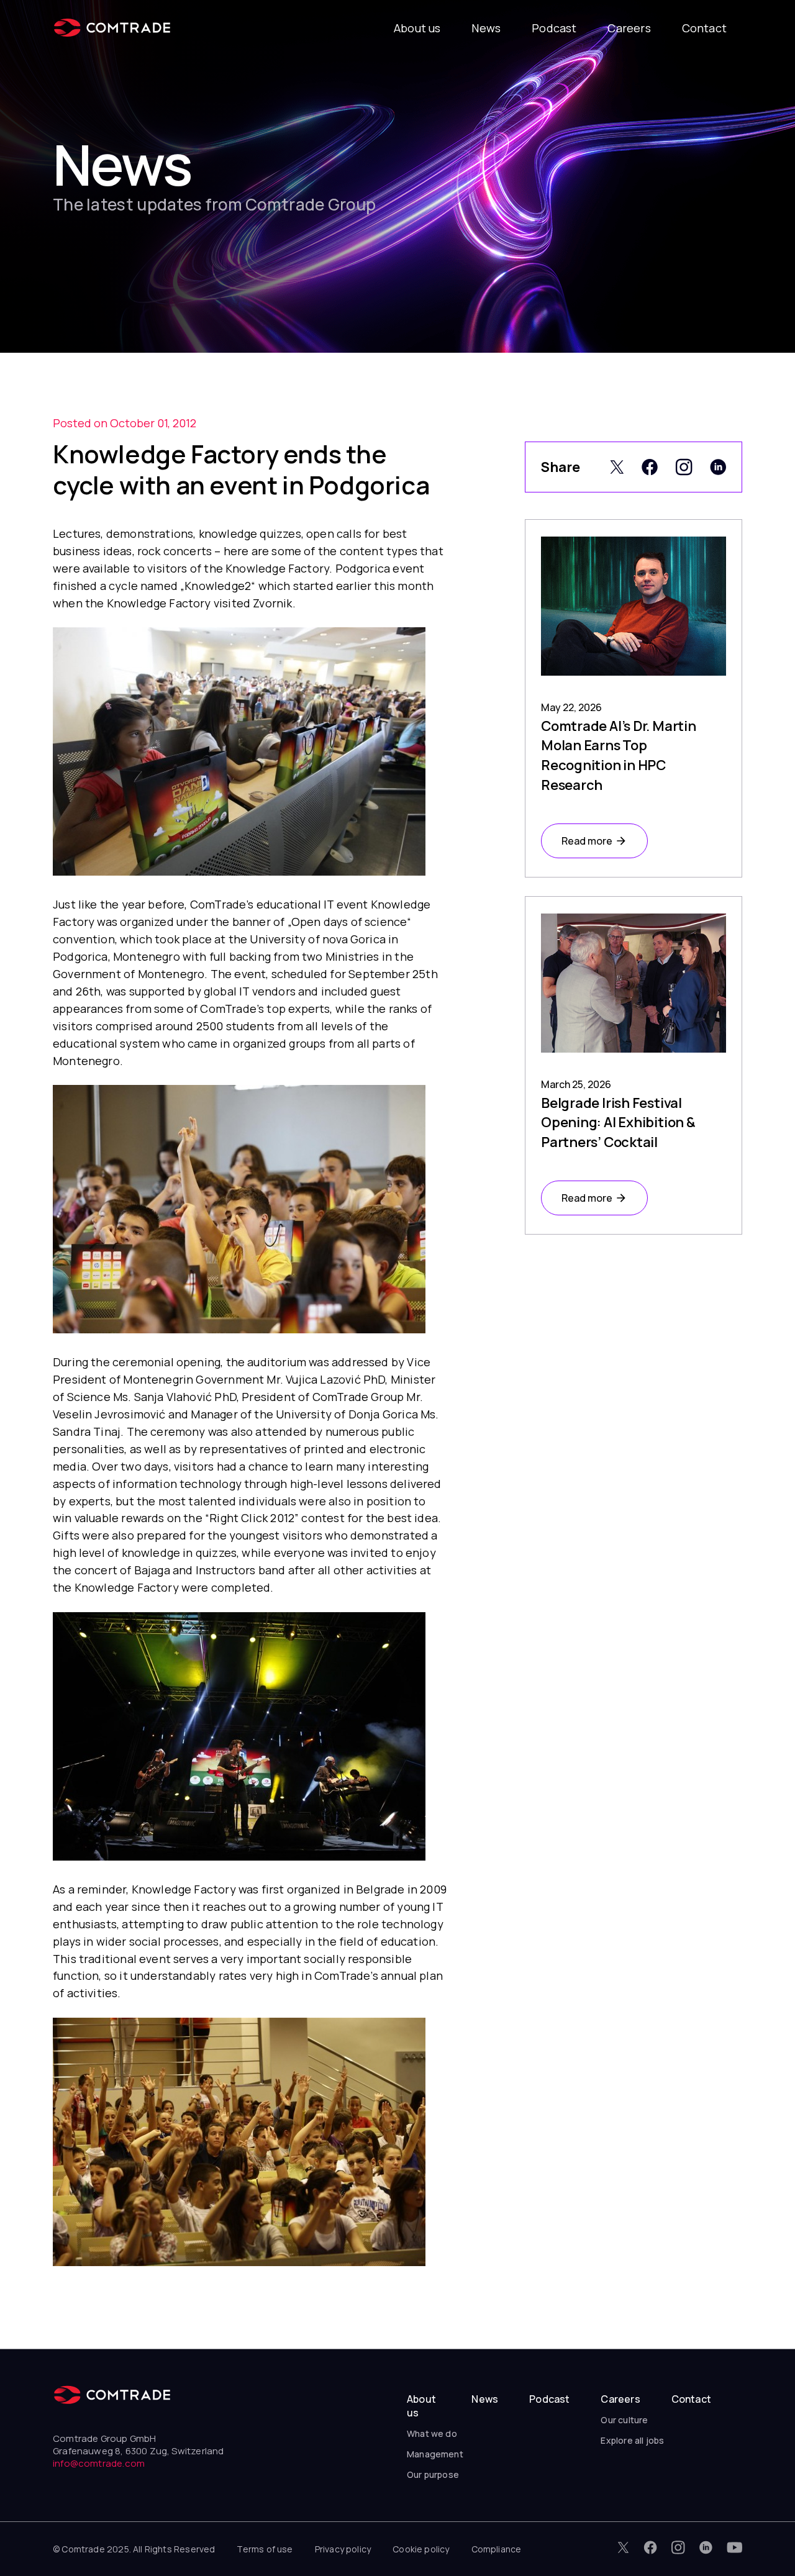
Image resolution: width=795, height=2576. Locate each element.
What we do (432, 2433)
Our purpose (433, 2474)
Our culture (624, 2420)
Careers (629, 28)
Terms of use (265, 2549)
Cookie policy (421, 2549)
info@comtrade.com (99, 2463)
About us (417, 28)
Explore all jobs (632, 2440)
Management (435, 2454)
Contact (704, 28)
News (486, 28)
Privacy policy (343, 2549)
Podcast (554, 28)
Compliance (497, 2549)
